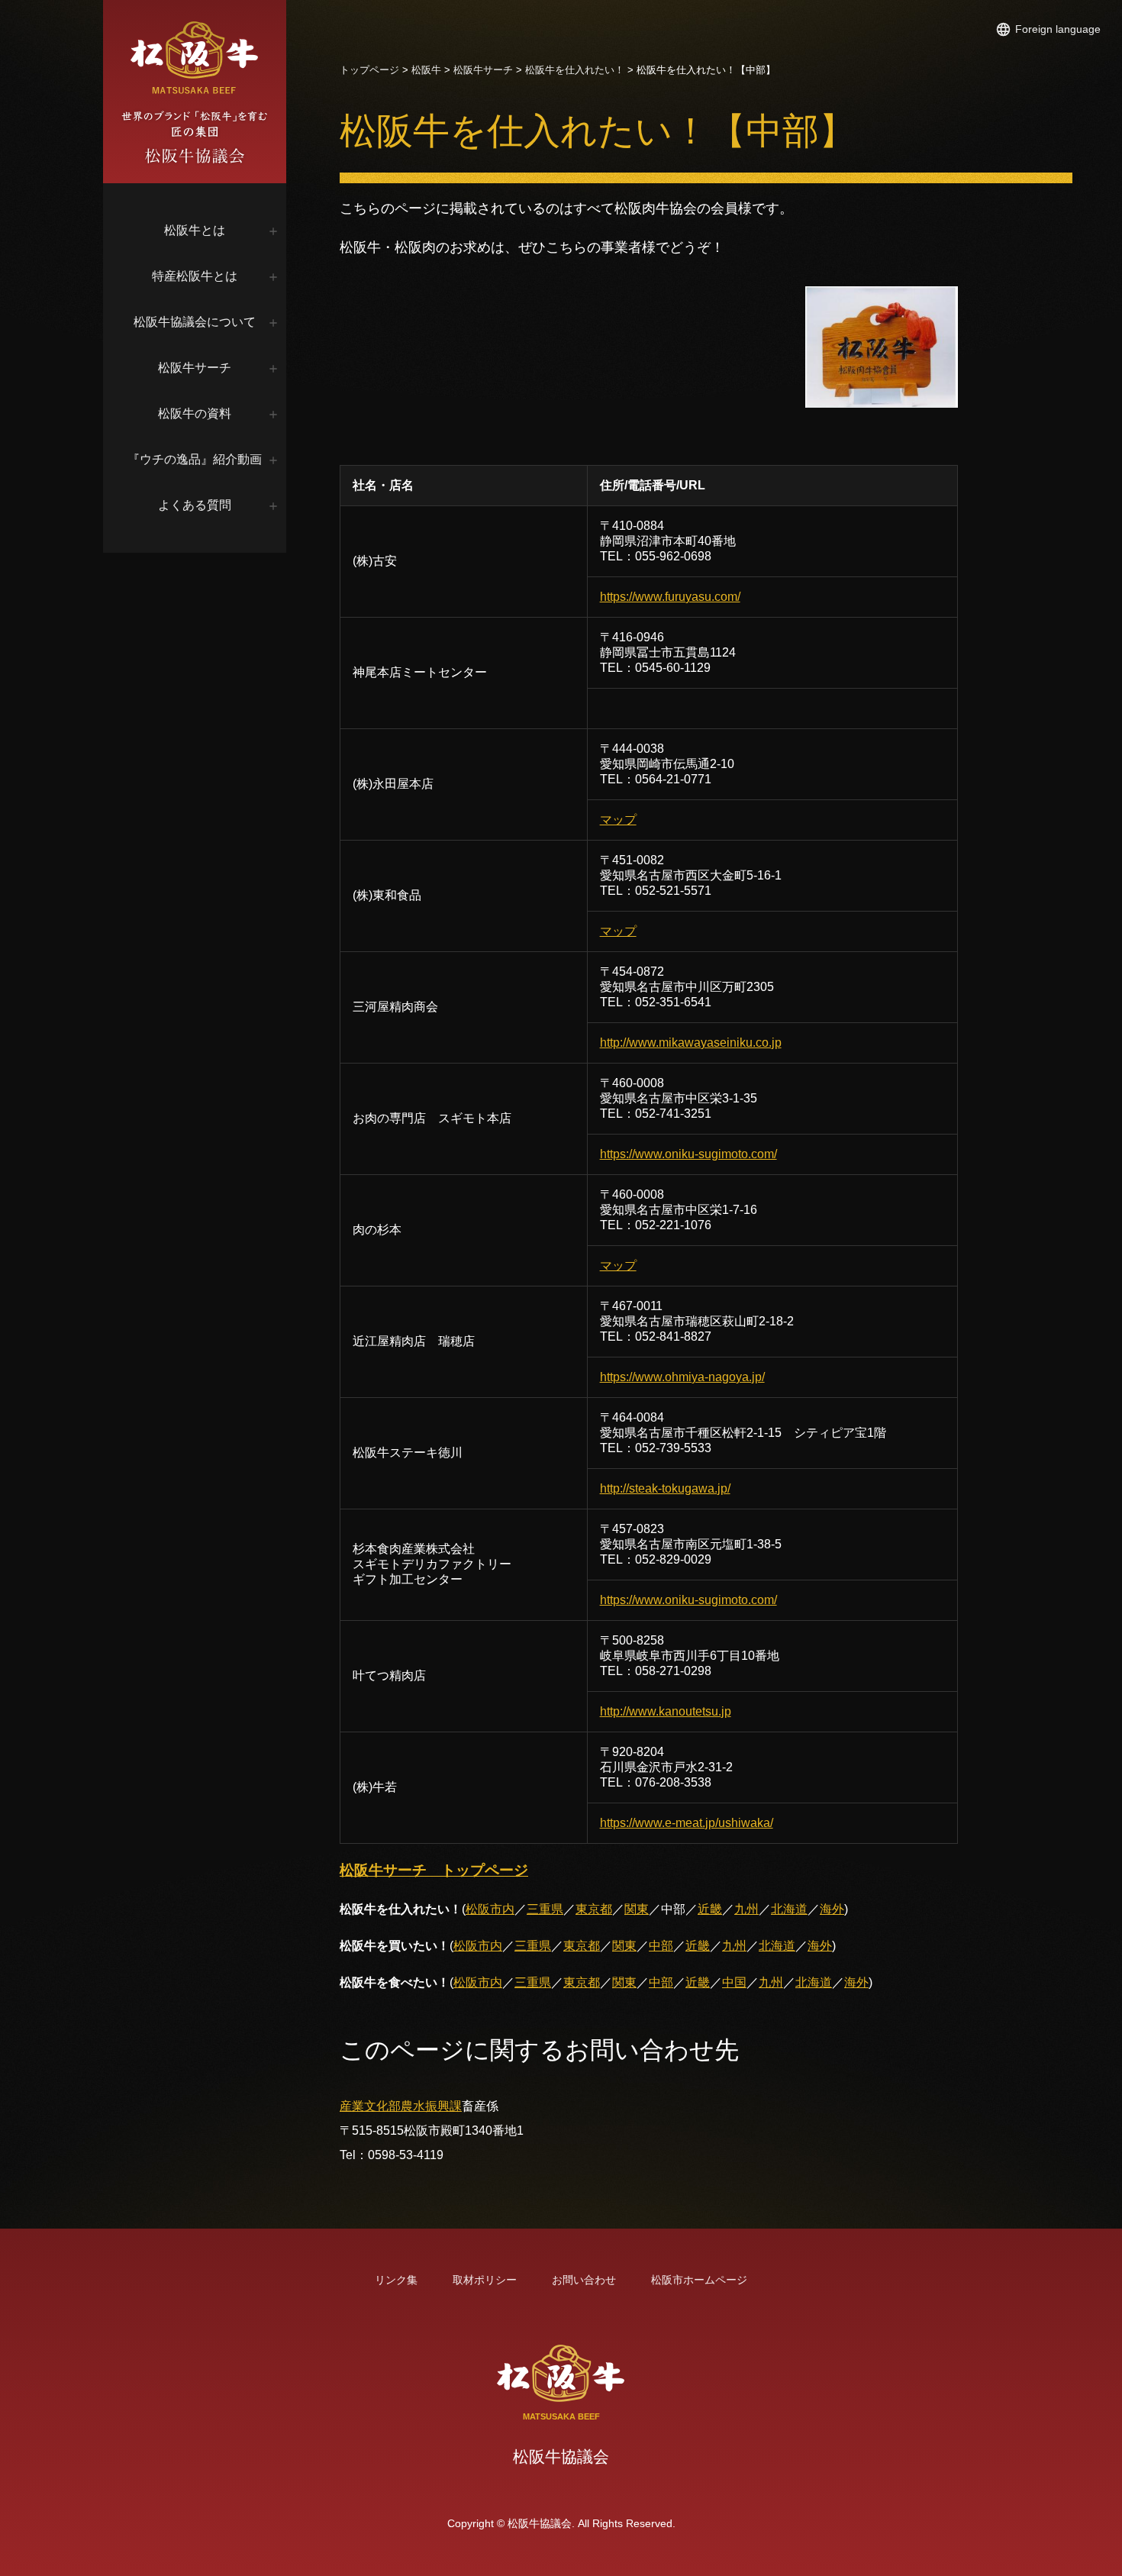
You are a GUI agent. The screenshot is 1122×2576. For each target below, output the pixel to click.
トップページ (369, 70)
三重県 (545, 1909)
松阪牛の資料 (195, 413)
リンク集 (396, 2280)
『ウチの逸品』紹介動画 (195, 459)
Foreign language (1058, 29)
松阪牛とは (195, 230)
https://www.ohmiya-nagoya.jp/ (682, 1377)
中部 (661, 1946)
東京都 (594, 1909)
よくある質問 (195, 505)
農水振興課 (431, 2106)
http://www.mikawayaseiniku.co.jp (691, 1043)
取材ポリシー (485, 2280)
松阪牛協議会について (195, 322)
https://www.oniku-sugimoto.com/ (688, 1154)
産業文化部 (370, 2106)
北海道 (789, 1909)
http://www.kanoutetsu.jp (666, 1711)
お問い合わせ (584, 2280)
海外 (832, 1909)
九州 (746, 1909)
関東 (637, 1909)
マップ (618, 820)
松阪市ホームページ (699, 2280)
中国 (734, 1982)
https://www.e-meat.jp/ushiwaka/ (687, 1823)
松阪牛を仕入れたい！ (575, 70)
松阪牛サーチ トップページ (434, 1870)
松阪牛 (426, 70)
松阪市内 (490, 1909)
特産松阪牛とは (195, 276)
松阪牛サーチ (195, 368)
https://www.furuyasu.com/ (670, 597)
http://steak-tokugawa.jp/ (665, 1488)
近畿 (710, 1909)
